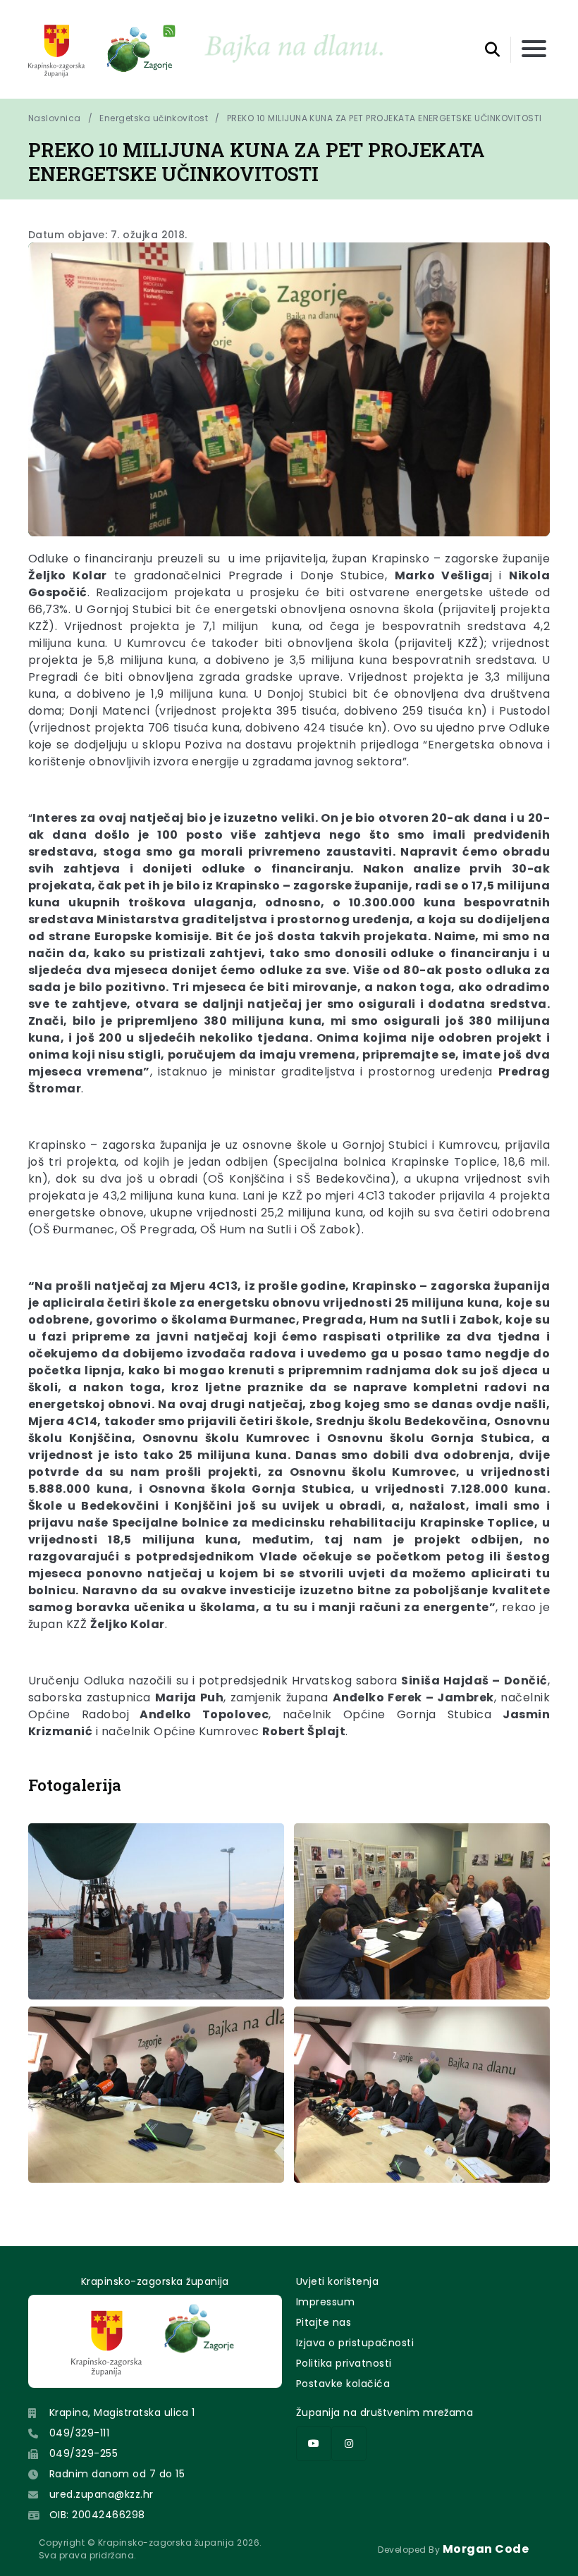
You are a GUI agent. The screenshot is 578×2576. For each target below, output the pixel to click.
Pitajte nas (324, 2322)
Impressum (325, 2302)
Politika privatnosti (344, 2363)
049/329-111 (79, 2433)
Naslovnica (55, 118)
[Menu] (534, 50)
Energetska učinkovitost (154, 118)
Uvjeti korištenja (337, 2281)
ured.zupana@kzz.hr (102, 2494)
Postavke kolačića (343, 2384)
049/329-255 (84, 2453)
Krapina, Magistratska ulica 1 (122, 2412)
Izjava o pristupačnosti (355, 2343)
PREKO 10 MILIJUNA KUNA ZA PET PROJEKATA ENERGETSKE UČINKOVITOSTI (385, 118)
